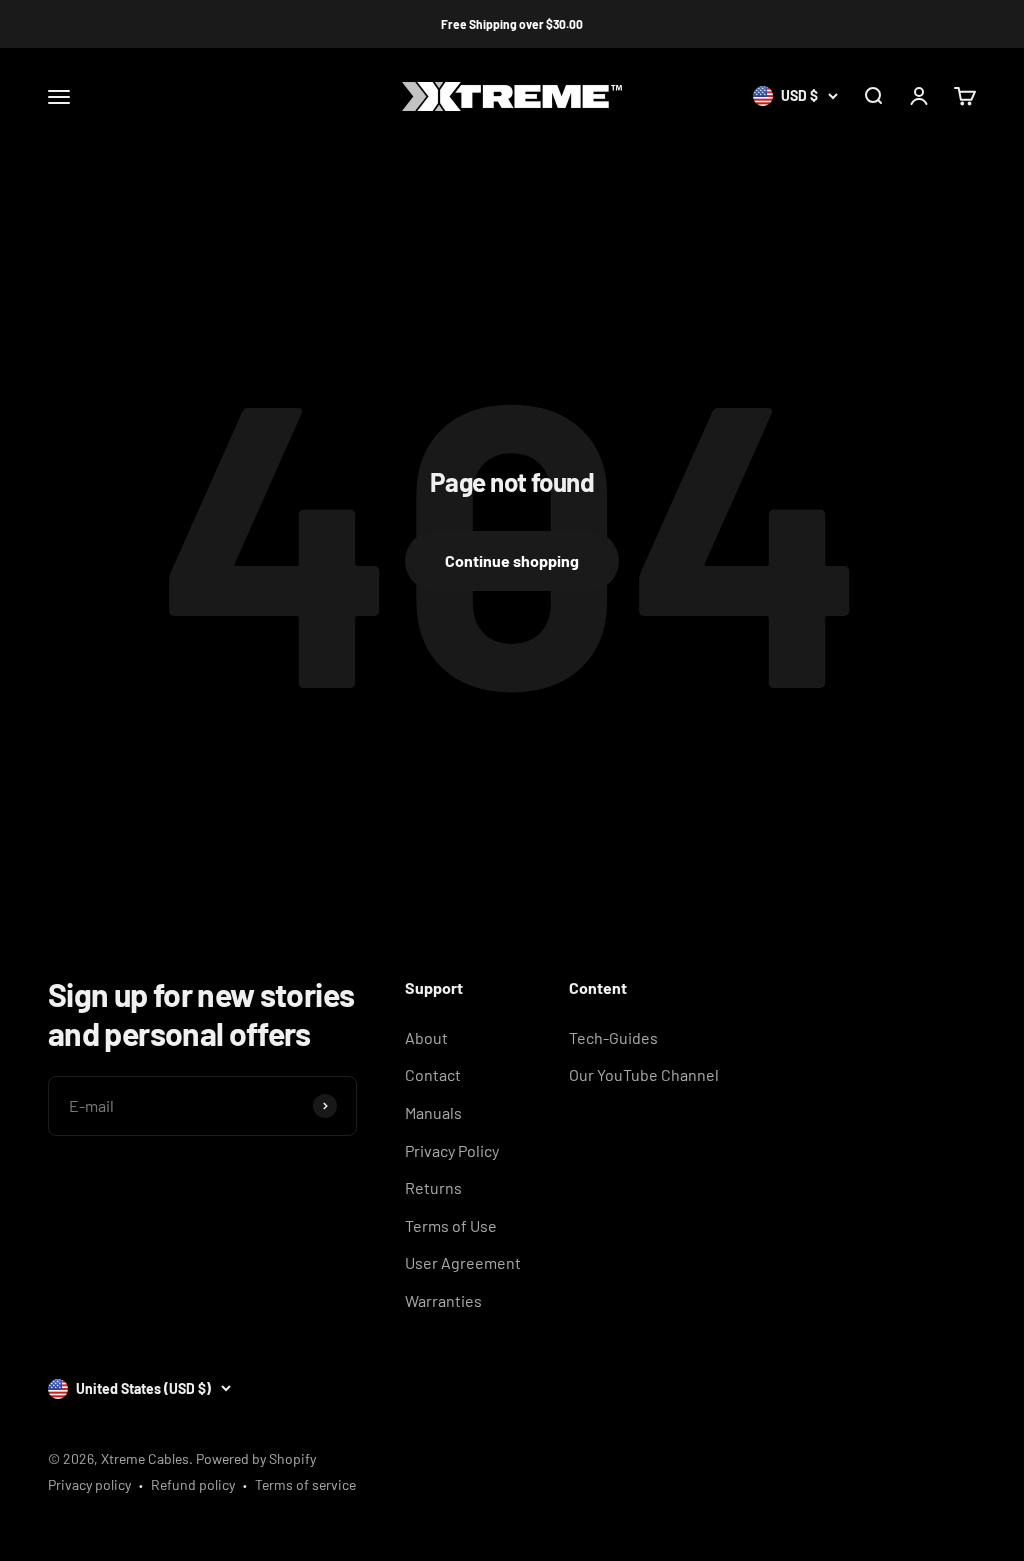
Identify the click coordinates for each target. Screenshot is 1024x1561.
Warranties (443, 1300)
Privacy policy (89, 1484)
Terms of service (305, 1484)
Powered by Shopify (256, 1458)
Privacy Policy (452, 1150)
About (426, 1037)
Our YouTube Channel (644, 1074)
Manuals (433, 1112)
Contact (433, 1074)
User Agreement (463, 1262)
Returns (433, 1187)
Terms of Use (451, 1225)
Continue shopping (512, 560)
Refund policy (193, 1484)
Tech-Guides (613, 1037)
